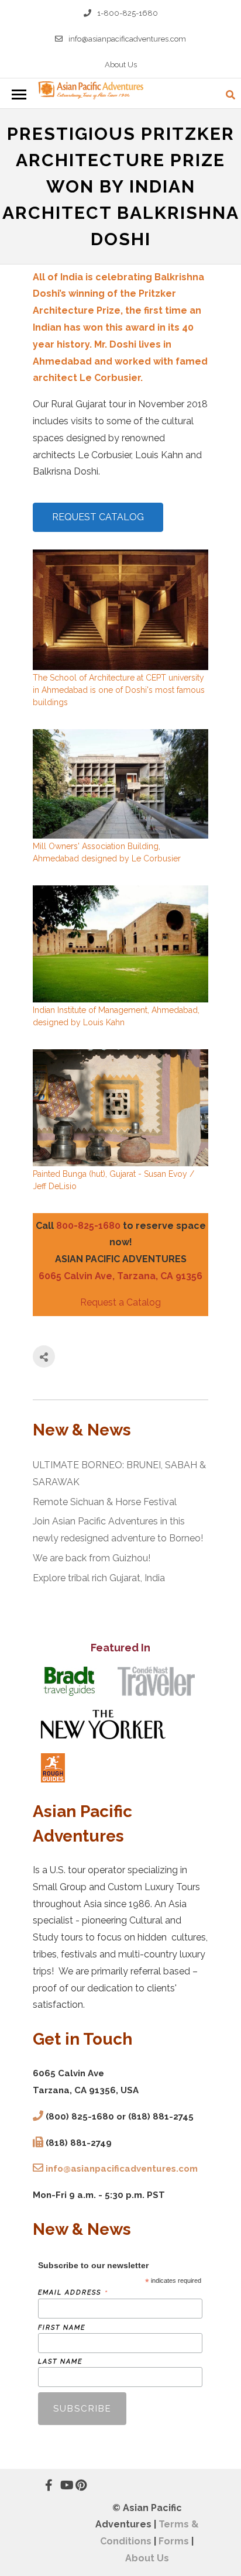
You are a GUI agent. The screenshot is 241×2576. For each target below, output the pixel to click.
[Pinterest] (75, 2485)
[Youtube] (60, 2485)
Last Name (60, 2362)
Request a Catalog (120, 1302)
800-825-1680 (88, 1226)
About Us (121, 65)
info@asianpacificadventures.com (127, 39)
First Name (62, 2328)
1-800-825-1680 (128, 13)
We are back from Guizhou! (92, 1558)
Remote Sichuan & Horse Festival (105, 1502)
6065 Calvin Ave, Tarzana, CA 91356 (120, 1276)
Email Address (73, 2292)
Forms (174, 2541)
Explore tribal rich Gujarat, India (99, 1578)
